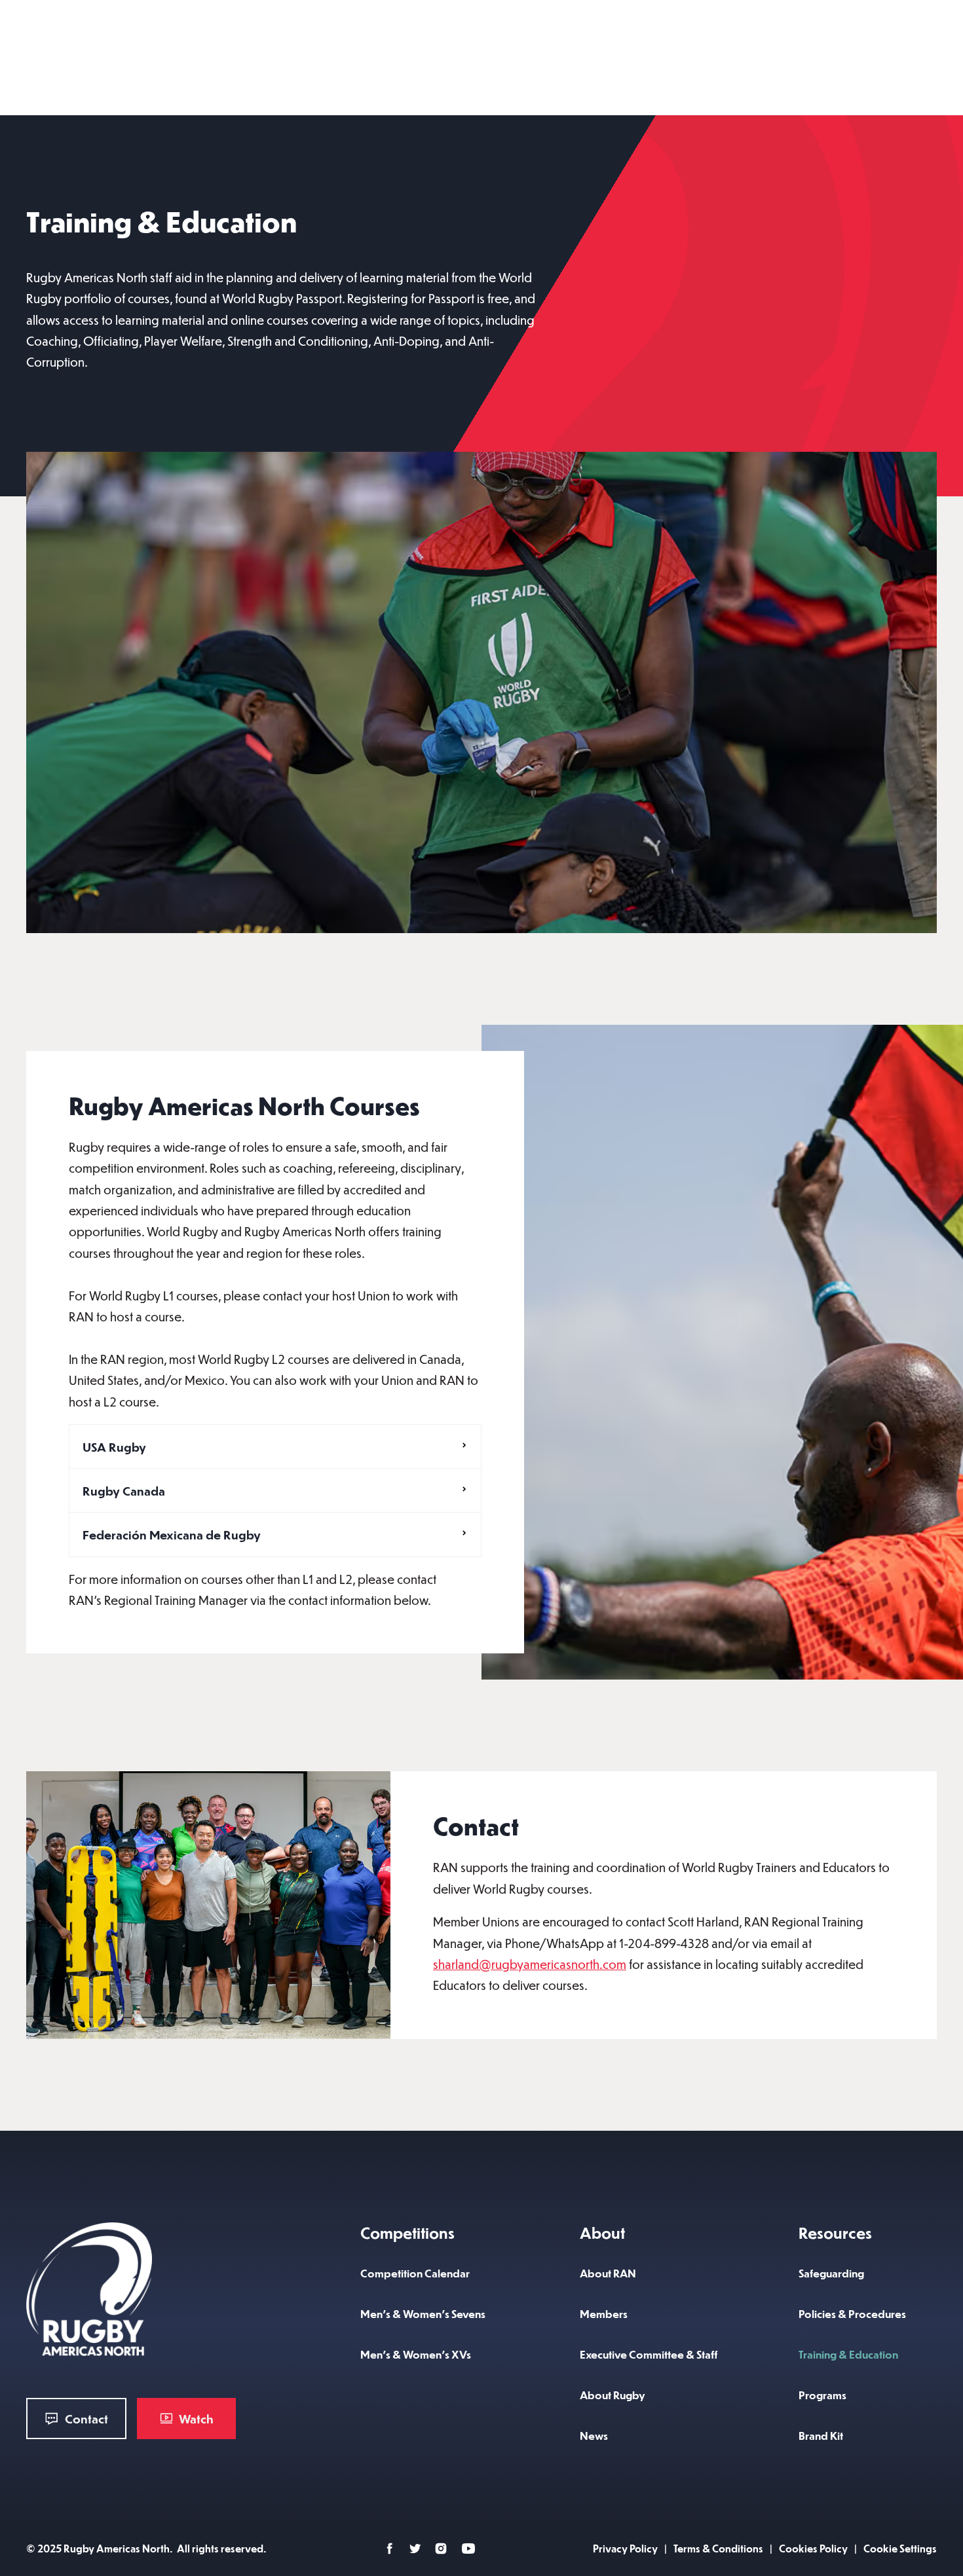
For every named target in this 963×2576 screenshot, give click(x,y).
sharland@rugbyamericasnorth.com (530, 1964)
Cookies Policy (813, 2548)
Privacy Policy (625, 2548)
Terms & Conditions (718, 2548)
